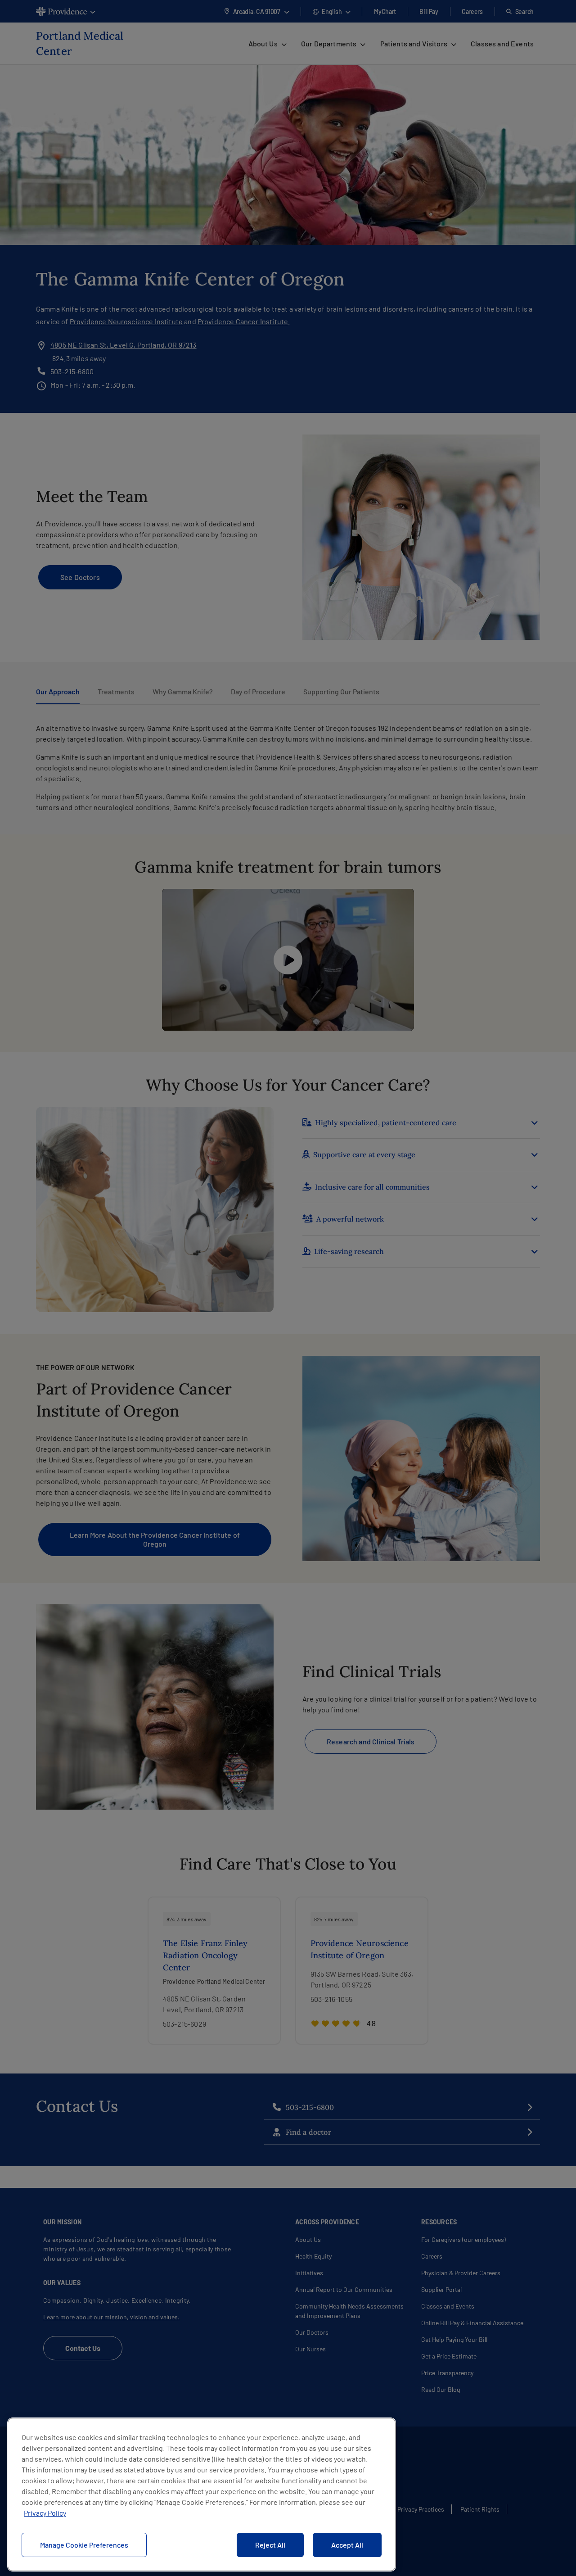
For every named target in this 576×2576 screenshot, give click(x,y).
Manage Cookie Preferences (84, 2545)
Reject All (270, 2545)
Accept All (347, 2545)
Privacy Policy (45, 2513)
